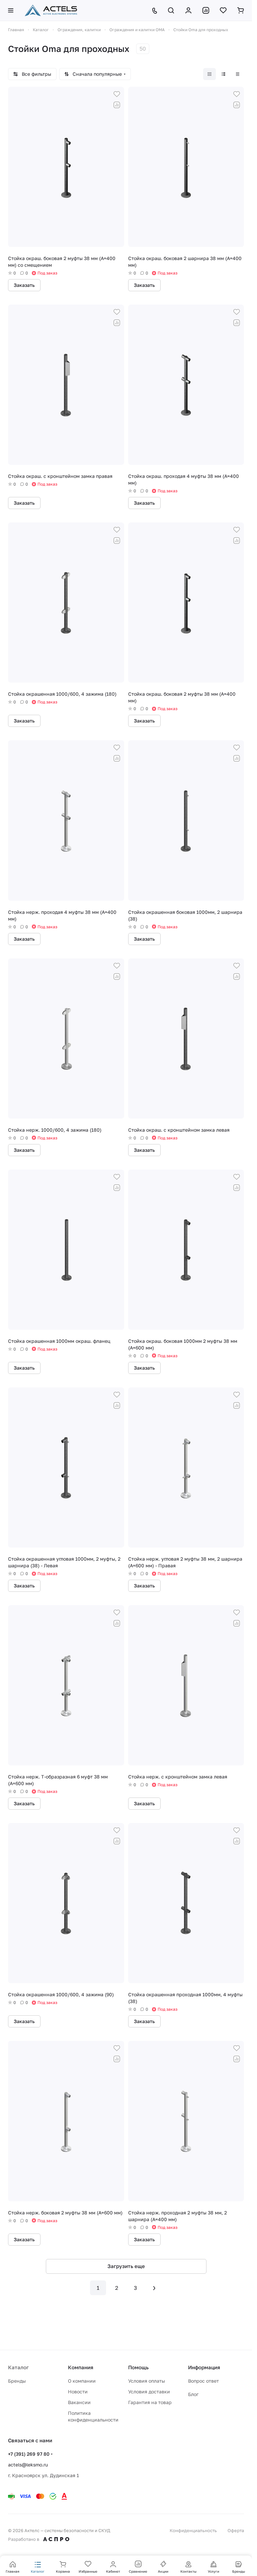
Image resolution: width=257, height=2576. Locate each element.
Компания (81, 2367)
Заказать (24, 285)
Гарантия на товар (150, 2402)
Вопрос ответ (203, 2381)
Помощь (138, 2367)
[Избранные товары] (223, 10)
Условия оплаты (147, 2381)
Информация (204, 2367)
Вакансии (79, 2402)
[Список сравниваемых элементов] (206, 10)
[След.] (154, 2288)
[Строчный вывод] (224, 74)
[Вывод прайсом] (238, 74)
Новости (78, 2392)
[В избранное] (117, 94)
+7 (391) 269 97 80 (29, 2454)
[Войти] (188, 10)
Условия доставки (149, 2392)
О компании (82, 2381)
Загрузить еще (126, 2266)
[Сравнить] (117, 105)
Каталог (18, 2367)
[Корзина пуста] (241, 10)
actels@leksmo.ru (28, 2465)
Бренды (17, 2381)
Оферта (236, 2530)
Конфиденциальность (193, 2530)
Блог (193, 2394)
